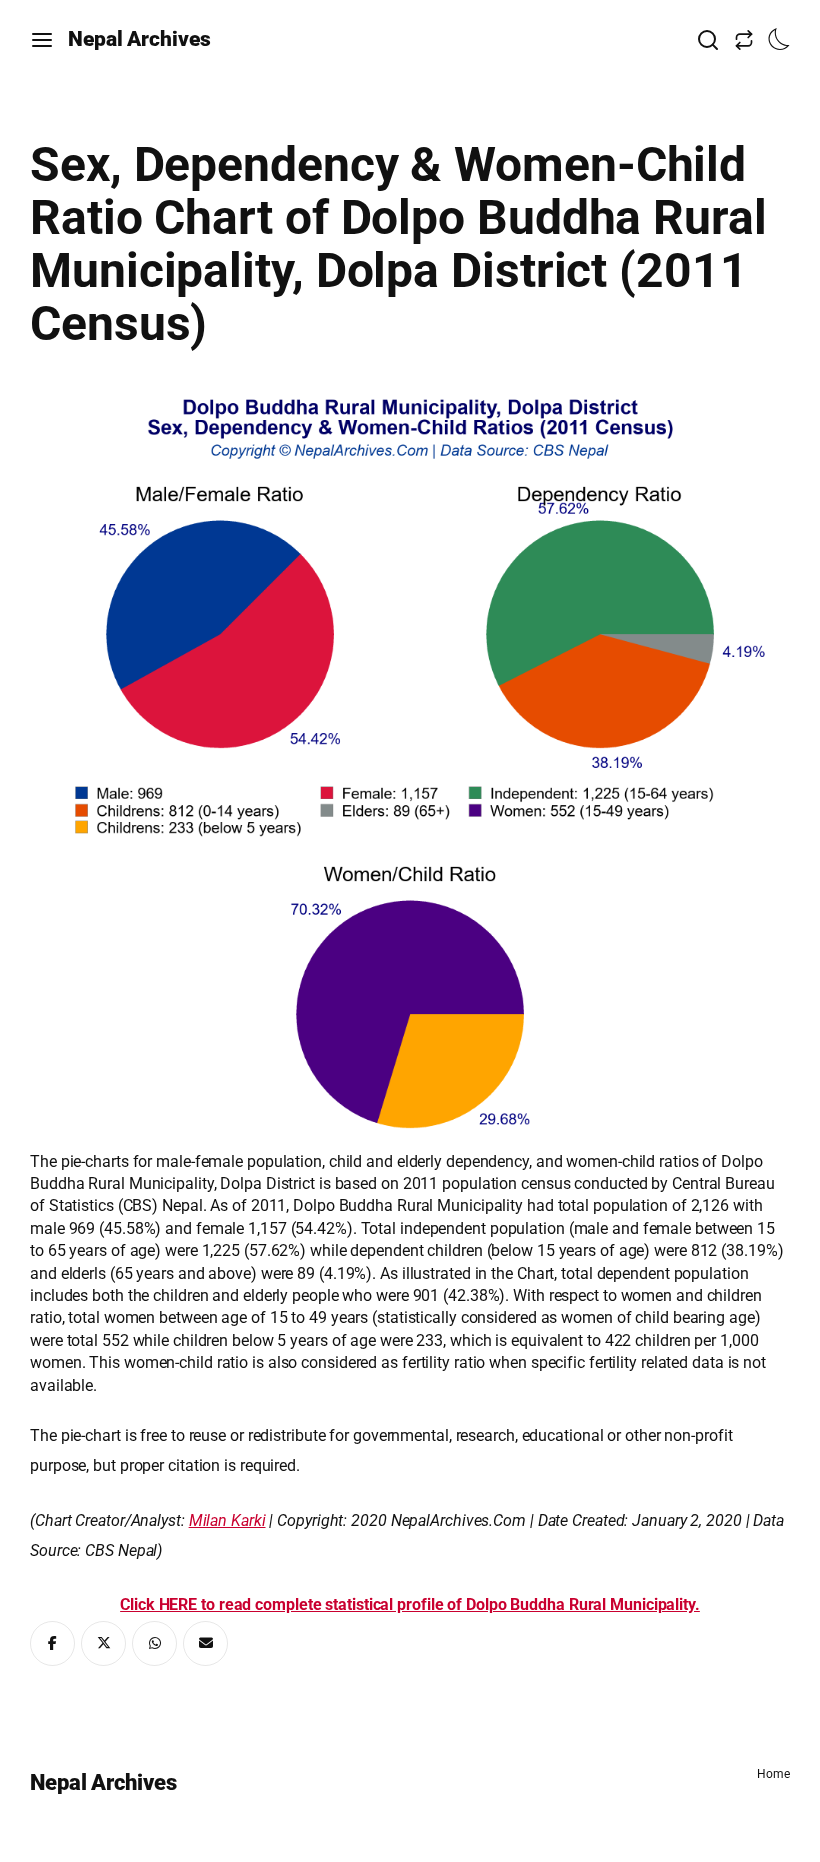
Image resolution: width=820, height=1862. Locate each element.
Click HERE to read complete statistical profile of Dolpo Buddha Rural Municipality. (410, 1604)
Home (773, 1774)
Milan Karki (227, 1520)
